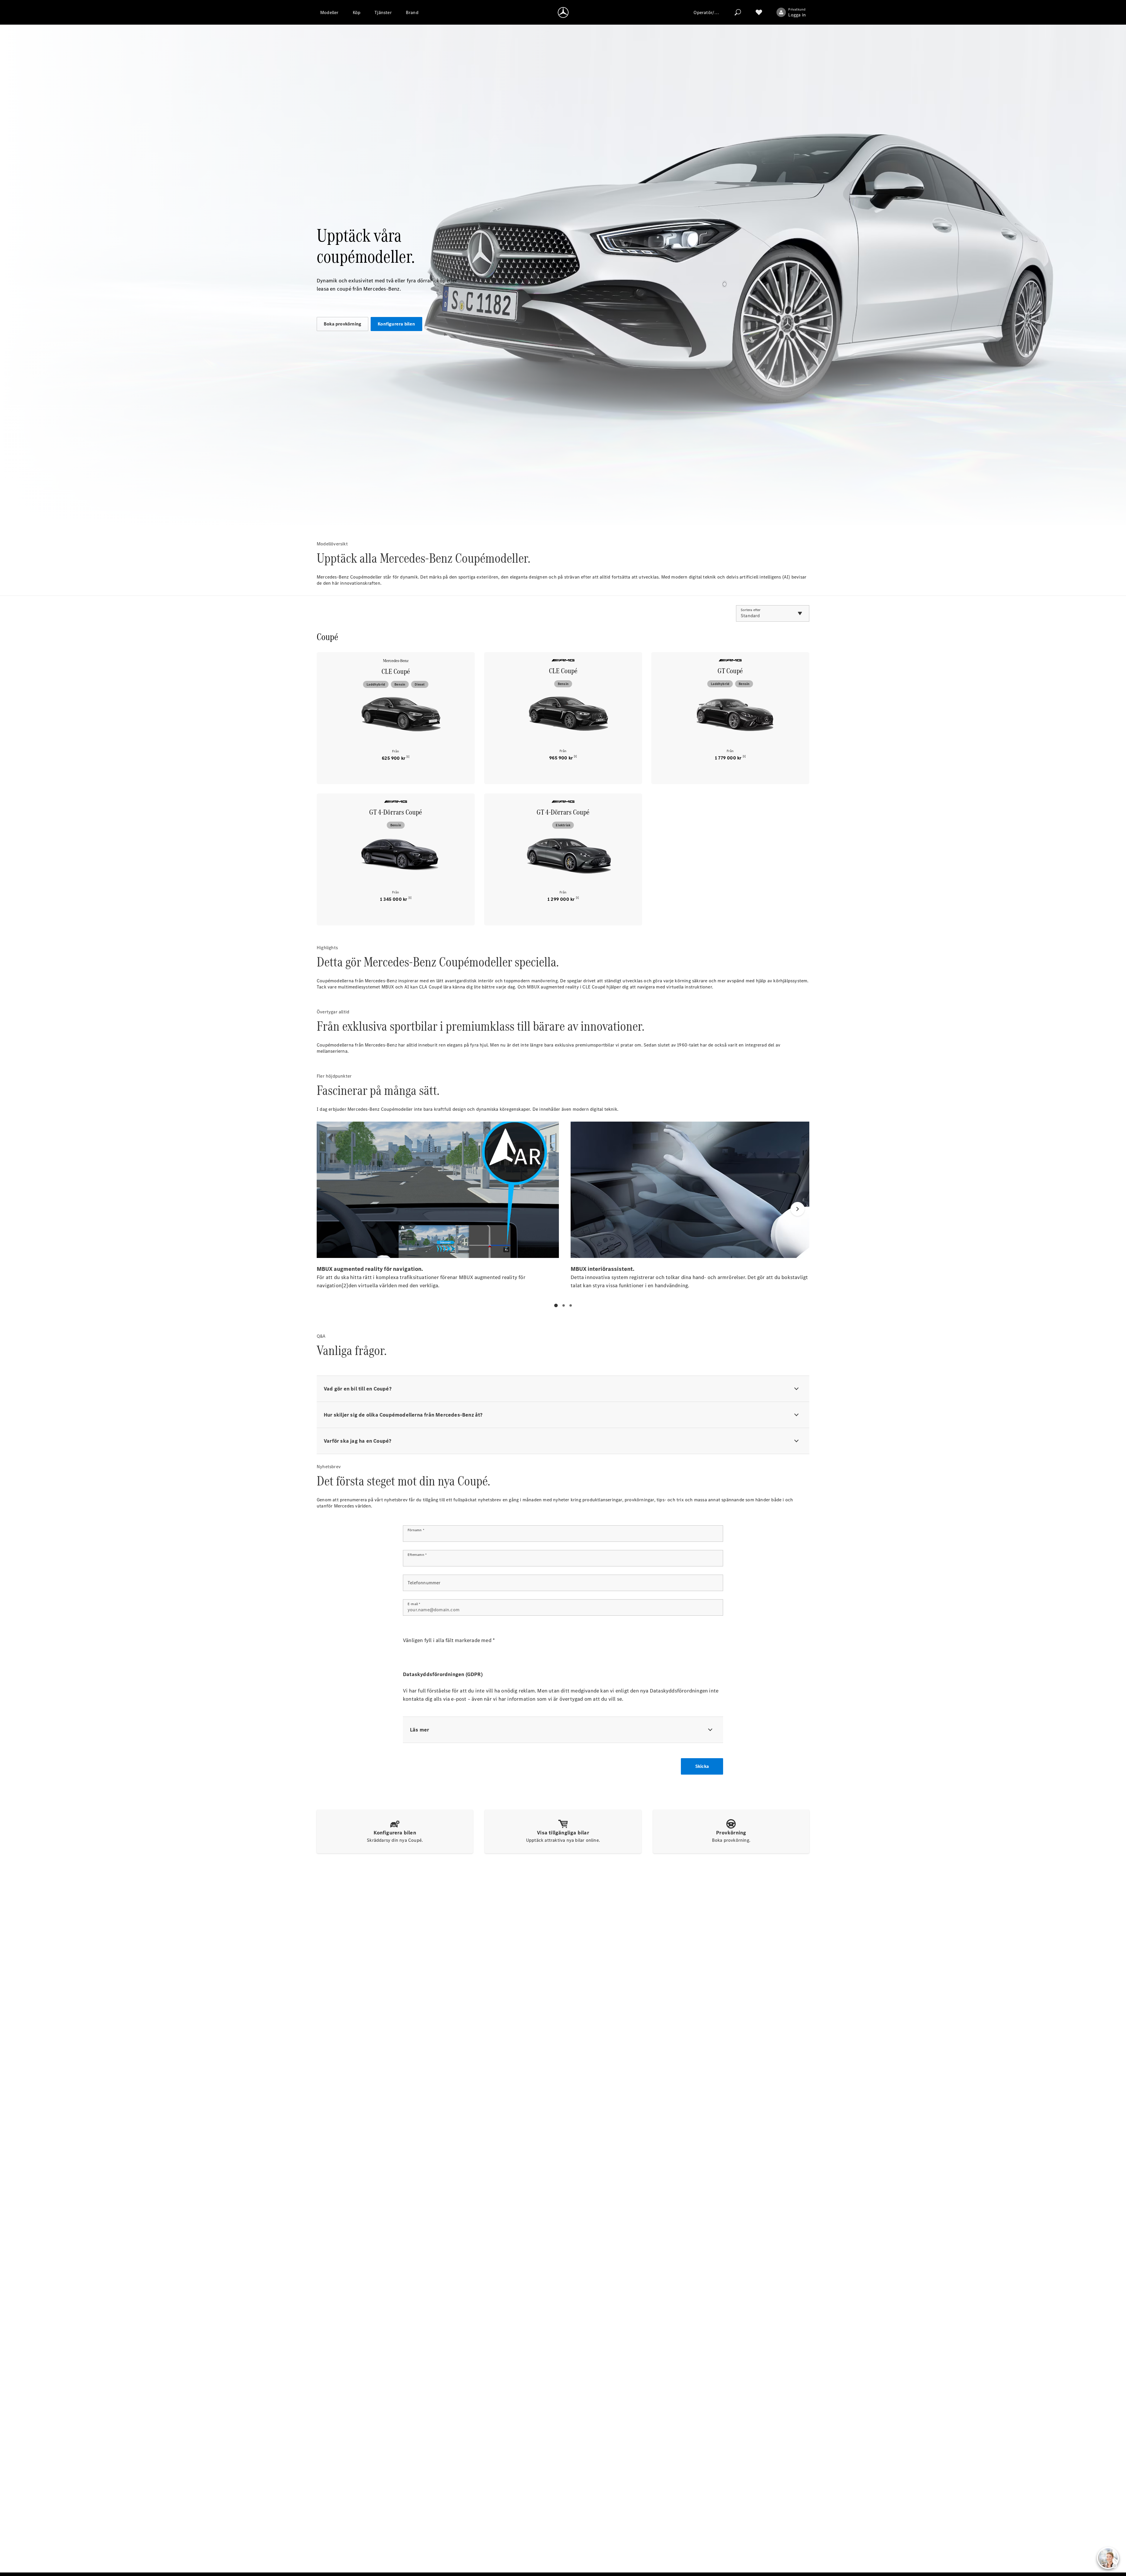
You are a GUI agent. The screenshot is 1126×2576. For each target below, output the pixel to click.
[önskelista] (759, 12)
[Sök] (738, 12)
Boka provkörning (342, 324)
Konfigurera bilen (396, 324)
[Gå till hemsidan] (563, 12)
